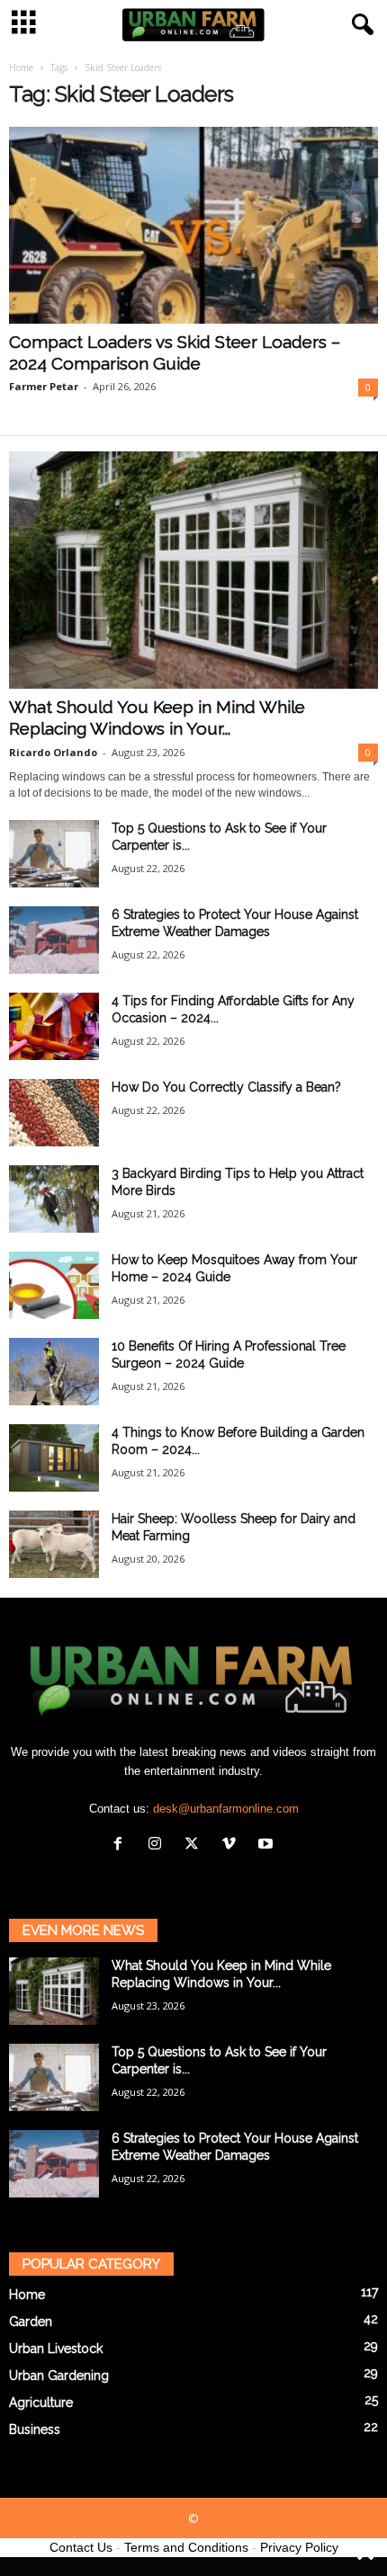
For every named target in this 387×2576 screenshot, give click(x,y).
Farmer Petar (44, 386)
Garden (31, 2322)
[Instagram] (159, 1845)
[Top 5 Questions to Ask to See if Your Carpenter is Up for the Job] (54, 854)
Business (35, 2429)
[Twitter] (196, 1845)
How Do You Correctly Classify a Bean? (226, 1087)
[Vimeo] (233, 1845)
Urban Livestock (56, 2349)
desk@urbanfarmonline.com (226, 1809)
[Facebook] (122, 1845)
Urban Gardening (59, 2375)
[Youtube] (268, 1845)
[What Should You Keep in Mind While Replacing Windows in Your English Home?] (193, 570)
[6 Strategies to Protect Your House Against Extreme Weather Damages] (54, 940)
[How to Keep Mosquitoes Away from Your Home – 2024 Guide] (54, 1285)
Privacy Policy (299, 2547)
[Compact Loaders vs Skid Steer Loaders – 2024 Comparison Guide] (193, 225)
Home (21, 67)
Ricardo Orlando (53, 752)
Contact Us (81, 2547)
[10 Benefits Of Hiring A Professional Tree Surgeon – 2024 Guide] (54, 1372)
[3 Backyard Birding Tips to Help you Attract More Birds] (54, 1199)
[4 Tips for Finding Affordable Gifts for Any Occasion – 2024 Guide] (54, 1026)
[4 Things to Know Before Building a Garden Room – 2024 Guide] (54, 1458)
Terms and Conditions (186, 2547)
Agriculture (41, 2402)
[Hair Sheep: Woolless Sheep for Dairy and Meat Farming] (54, 1544)
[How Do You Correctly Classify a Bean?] (54, 1113)
